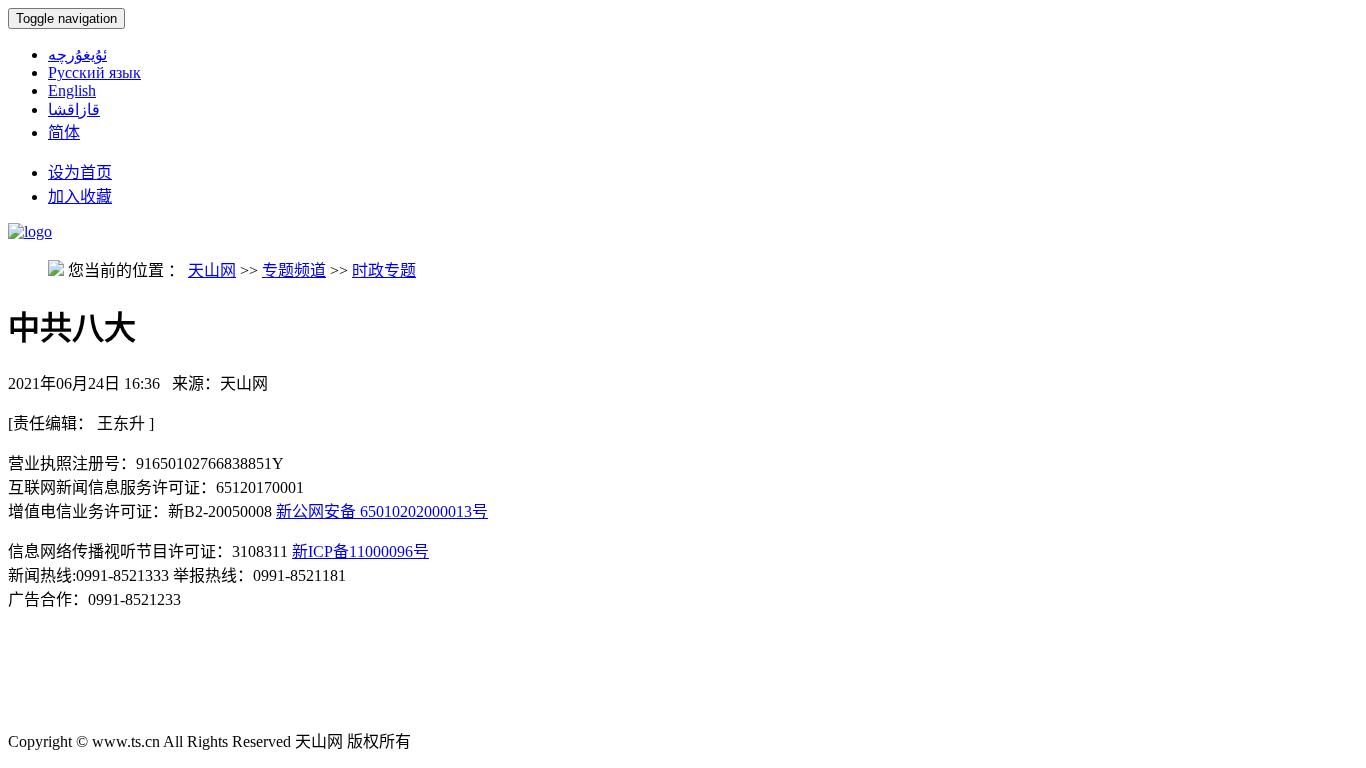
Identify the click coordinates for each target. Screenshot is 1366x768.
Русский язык (94, 72)
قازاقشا (74, 109)
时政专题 (384, 270)
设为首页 (80, 172)
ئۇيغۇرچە (77, 54)
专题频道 (294, 270)
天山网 (212, 270)
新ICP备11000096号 (360, 551)
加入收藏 (80, 196)
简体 (64, 132)
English (72, 90)
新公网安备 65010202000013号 (382, 511)
